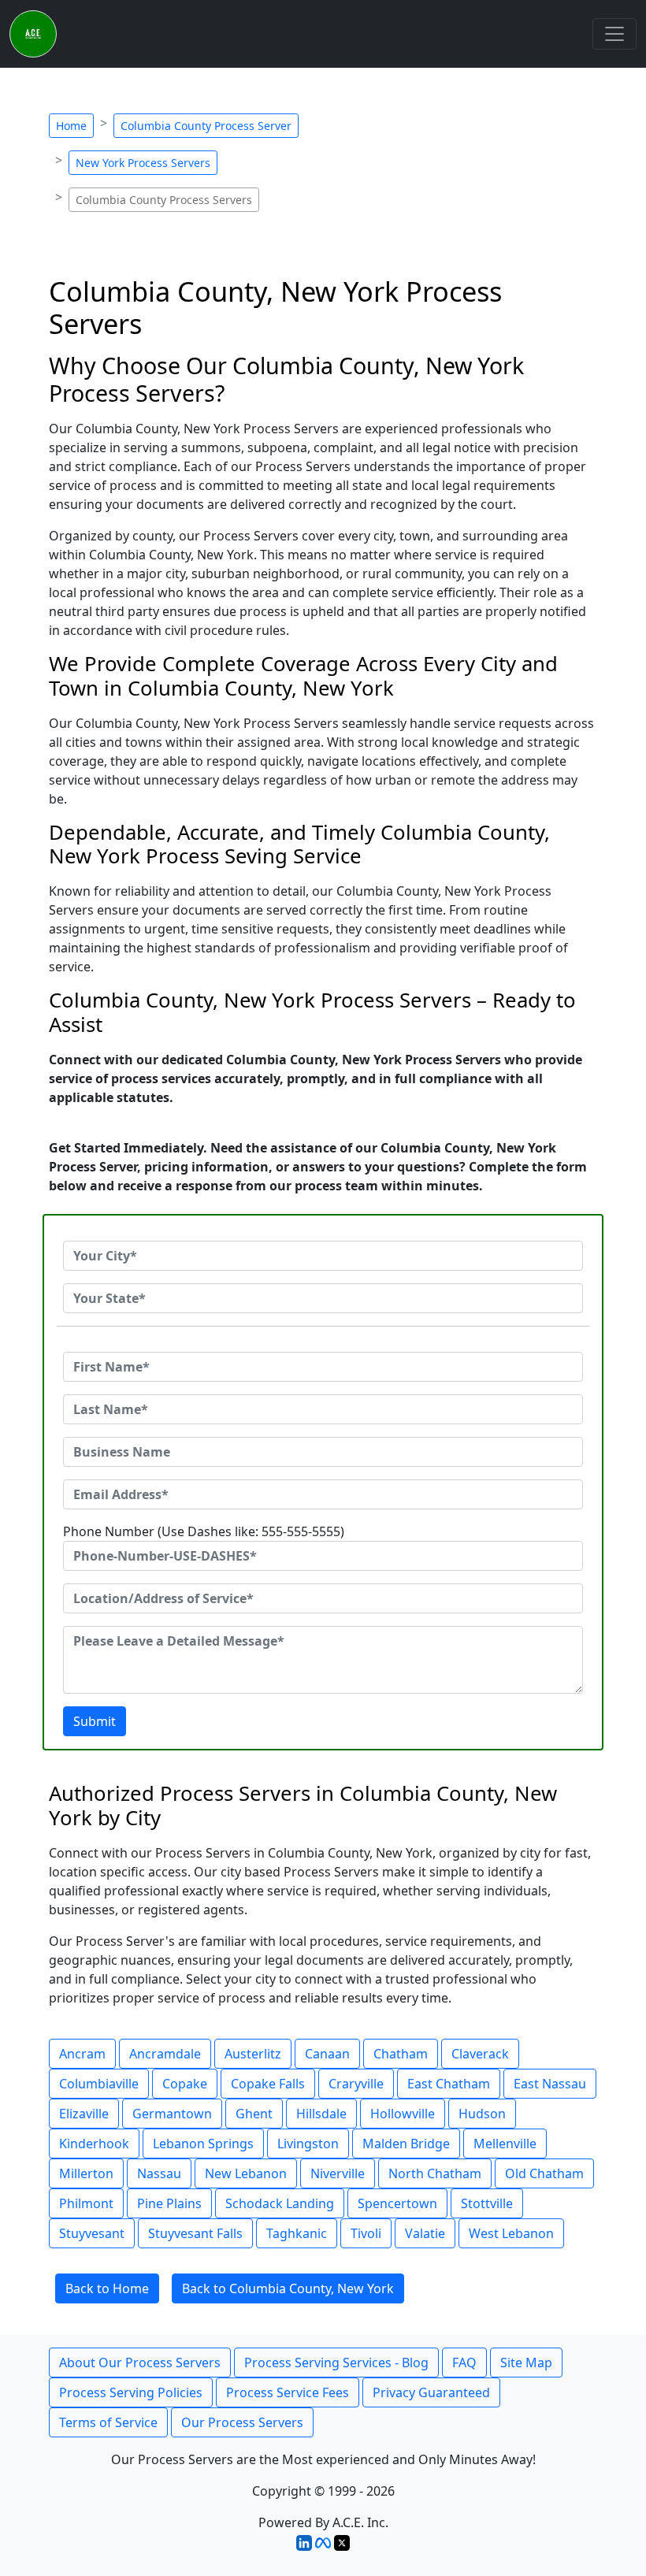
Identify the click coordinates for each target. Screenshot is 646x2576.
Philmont (86, 2203)
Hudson (482, 2114)
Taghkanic (297, 2233)
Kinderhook (94, 2144)
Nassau (159, 2173)
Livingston (308, 2144)
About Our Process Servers (140, 2363)
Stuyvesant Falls (195, 2233)
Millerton (86, 2173)
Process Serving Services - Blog (336, 2363)
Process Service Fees (288, 2392)
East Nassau (550, 2084)
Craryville (356, 2084)
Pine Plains (169, 2203)
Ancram (82, 2054)
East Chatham (449, 2084)
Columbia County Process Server (206, 126)
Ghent (254, 2114)
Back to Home (107, 2288)
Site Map (526, 2363)
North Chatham (435, 2173)
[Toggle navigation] (614, 34)
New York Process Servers (143, 163)
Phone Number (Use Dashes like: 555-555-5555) (204, 1531)
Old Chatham (544, 2173)
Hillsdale (321, 2114)
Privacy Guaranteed (431, 2392)
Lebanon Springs (203, 2144)
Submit (95, 1721)
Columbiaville (99, 2084)
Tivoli (366, 2233)
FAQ (464, 2363)
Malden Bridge (406, 2144)
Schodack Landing (280, 2203)
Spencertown (397, 2203)
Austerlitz (253, 2054)
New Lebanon (246, 2173)
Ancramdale (165, 2054)
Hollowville (403, 2114)
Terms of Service (108, 2422)
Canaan (327, 2054)
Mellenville (505, 2144)
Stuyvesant (92, 2233)
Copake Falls (268, 2084)
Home (71, 126)
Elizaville (84, 2114)
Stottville (487, 2203)
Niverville (338, 2173)
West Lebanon (511, 2233)
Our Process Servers (242, 2422)
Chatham (401, 2054)
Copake (185, 2084)
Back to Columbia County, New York (288, 2288)
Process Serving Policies (131, 2392)
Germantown (172, 2114)
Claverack (480, 2054)
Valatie (425, 2233)
